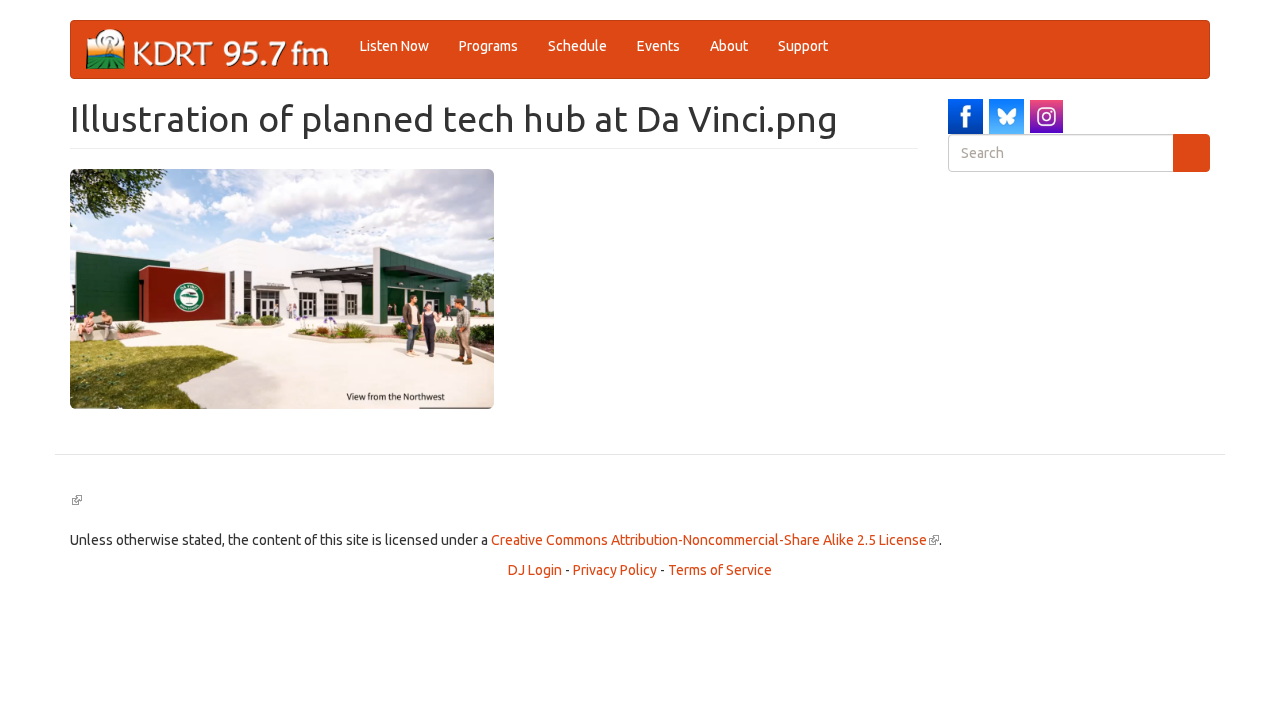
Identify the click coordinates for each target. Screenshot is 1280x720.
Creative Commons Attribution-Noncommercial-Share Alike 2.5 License (715, 540)
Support (803, 46)
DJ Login (535, 570)
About (729, 46)
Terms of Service (720, 570)
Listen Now (394, 46)
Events (658, 46)
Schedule (577, 46)
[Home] (215, 49)
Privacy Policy (615, 570)
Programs (488, 46)
